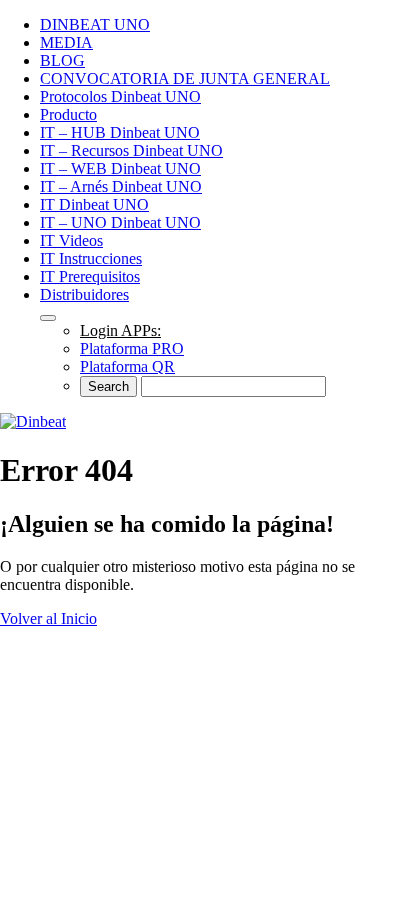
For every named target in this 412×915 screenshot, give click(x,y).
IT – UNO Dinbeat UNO (120, 222)
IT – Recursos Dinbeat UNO (131, 150)
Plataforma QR (127, 366)
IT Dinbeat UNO (94, 204)
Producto (68, 114)
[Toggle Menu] (48, 318)
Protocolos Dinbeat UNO (120, 96)
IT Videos (71, 240)
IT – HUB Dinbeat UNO (120, 132)
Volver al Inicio (48, 618)
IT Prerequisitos (90, 276)
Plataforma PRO (132, 348)
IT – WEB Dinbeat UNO (120, 168)
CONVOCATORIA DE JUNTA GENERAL (185, 78)
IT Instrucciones (91, 258)
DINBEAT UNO (95, 24)
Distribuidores (84, 294)
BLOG (62, 60)
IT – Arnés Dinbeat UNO (121, 186)
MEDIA (66, 42)
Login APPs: (120, 330)
